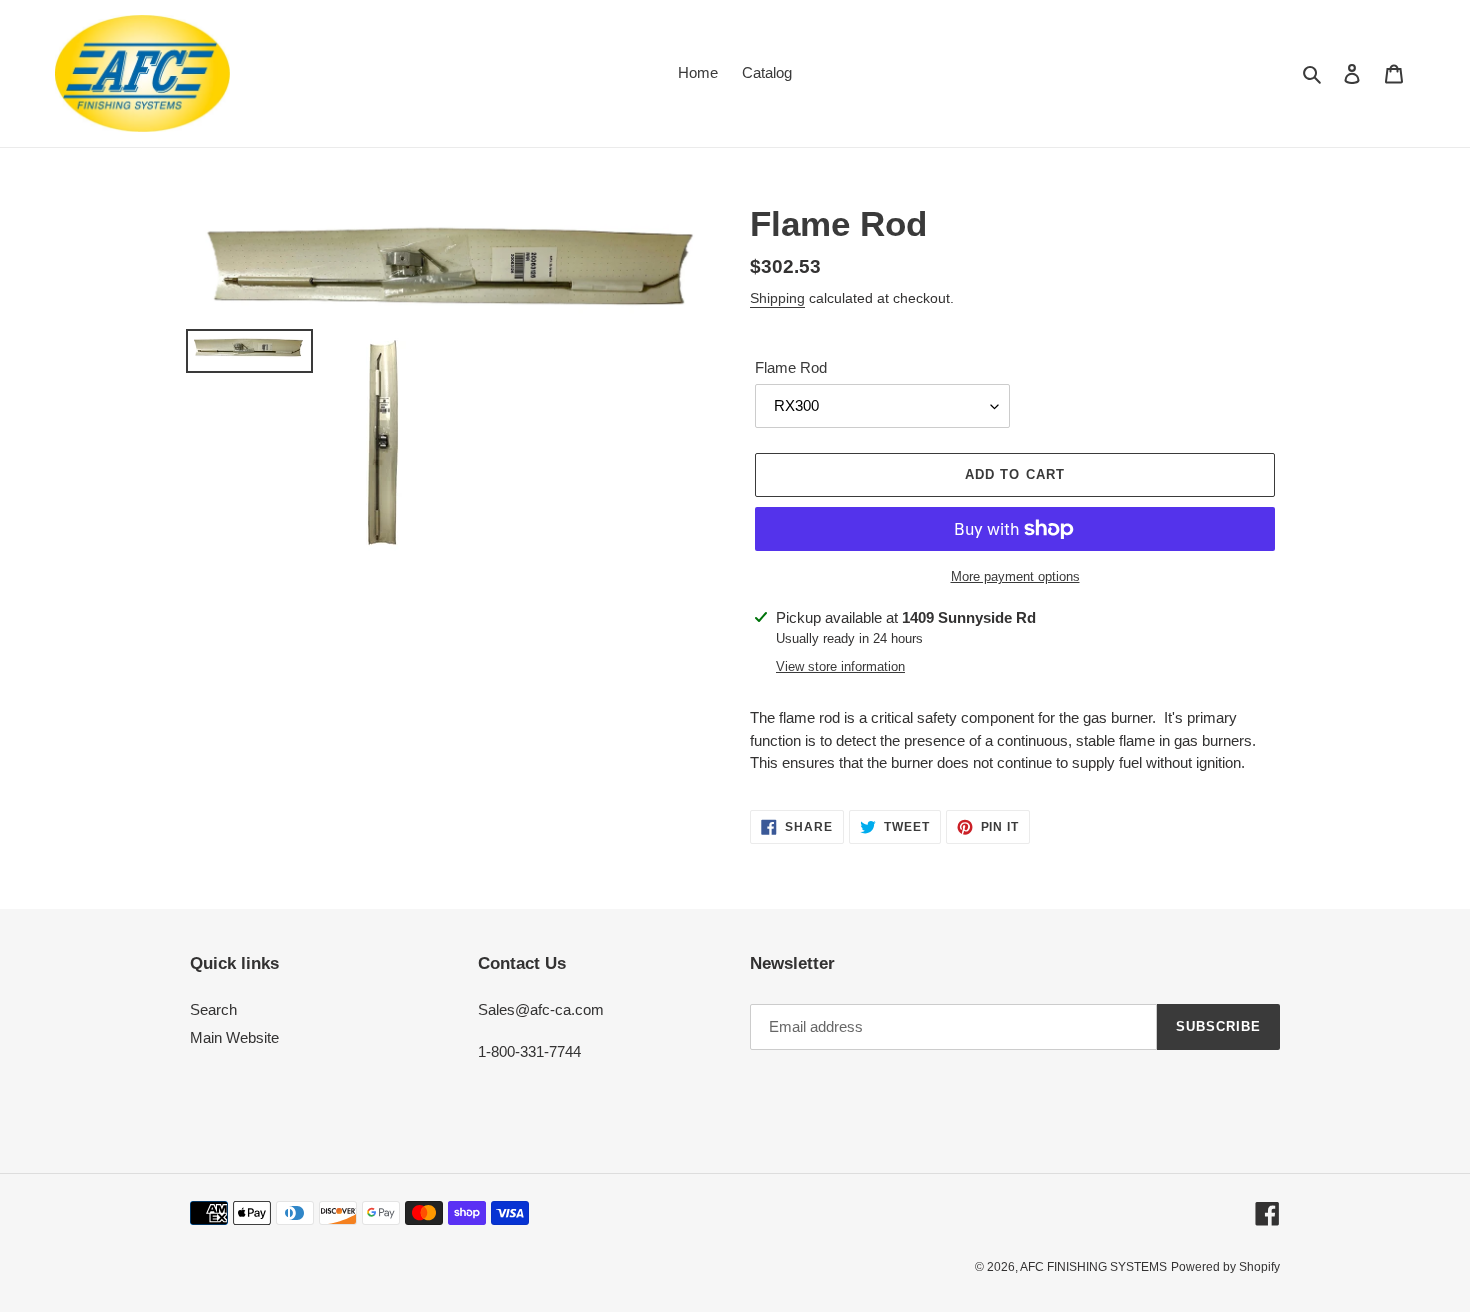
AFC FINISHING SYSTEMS (1093, 1267)
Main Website (234, 1037)
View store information (840, 666)
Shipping (777, 298)
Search (213, 1009)
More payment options (1015, 576)
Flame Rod (791, 367)
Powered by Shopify (1225, 1267)
